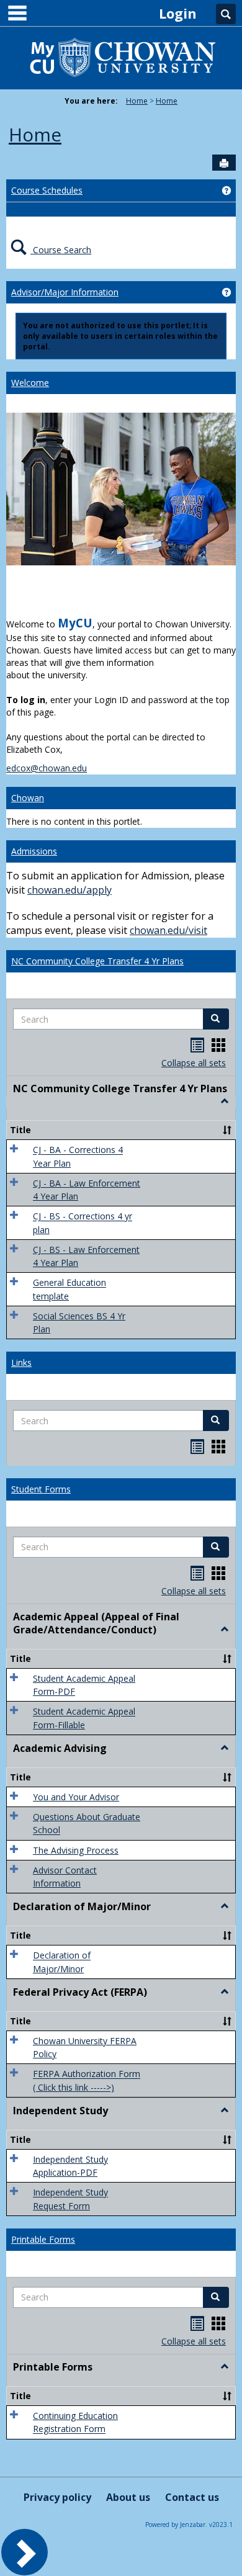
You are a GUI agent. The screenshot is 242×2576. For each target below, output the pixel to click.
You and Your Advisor (76, 1797)
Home (137, 101)
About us (128, 2497)
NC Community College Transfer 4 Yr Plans (97, 961)
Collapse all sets (194, 1063)
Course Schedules (47, 190)
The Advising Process (76, 1850)
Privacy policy (57, 2497)
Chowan (28, 798)
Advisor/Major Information (65, 292)
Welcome (30, 383)
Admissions (34, 851)
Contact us (192, 2497)
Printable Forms (43, 2239)
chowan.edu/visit (168, 930)
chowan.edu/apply (69, 890)
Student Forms (41, 1489)
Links (21, 1362)
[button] (216, 1019)
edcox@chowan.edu (47, 768)
